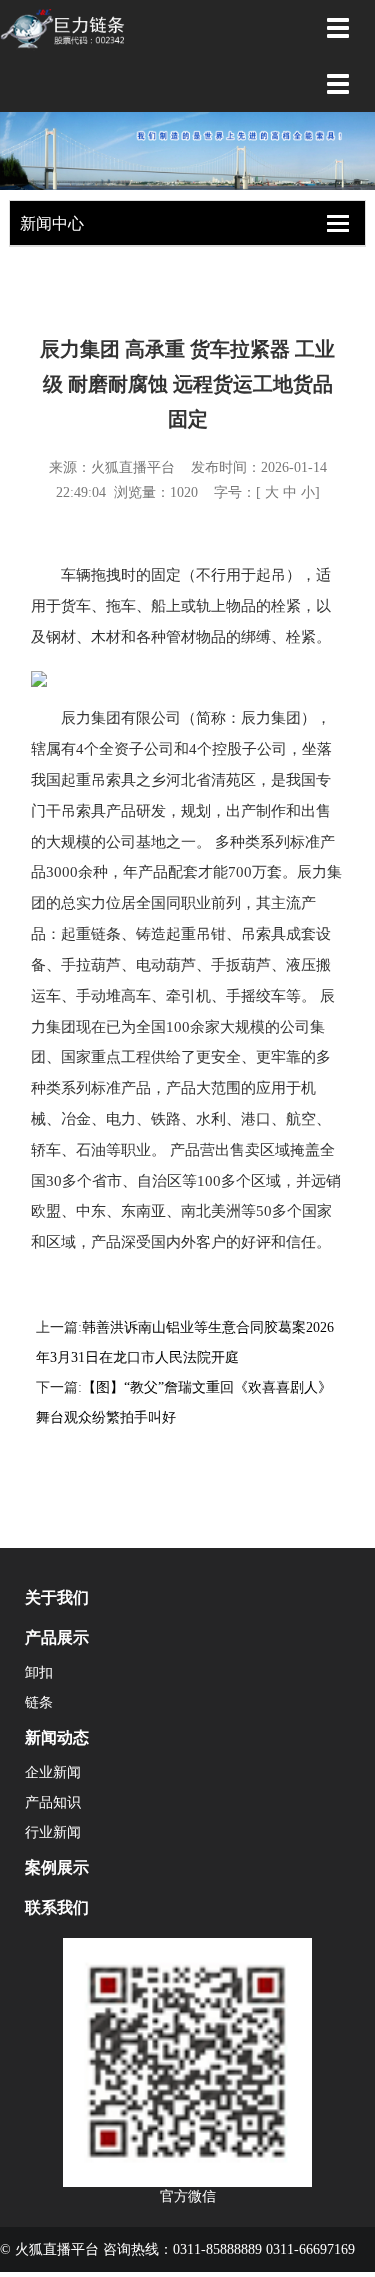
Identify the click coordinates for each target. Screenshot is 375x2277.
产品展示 (57, 1637)
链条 (39, 1702)
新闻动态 (57, 1737)
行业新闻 (53, 1832)
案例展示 (57, 1867)
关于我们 (57, 1597)
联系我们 (57, 1907)
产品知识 (53, 1802)
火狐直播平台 (133, 467)
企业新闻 (53, 1772)
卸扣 (39, 1672)
